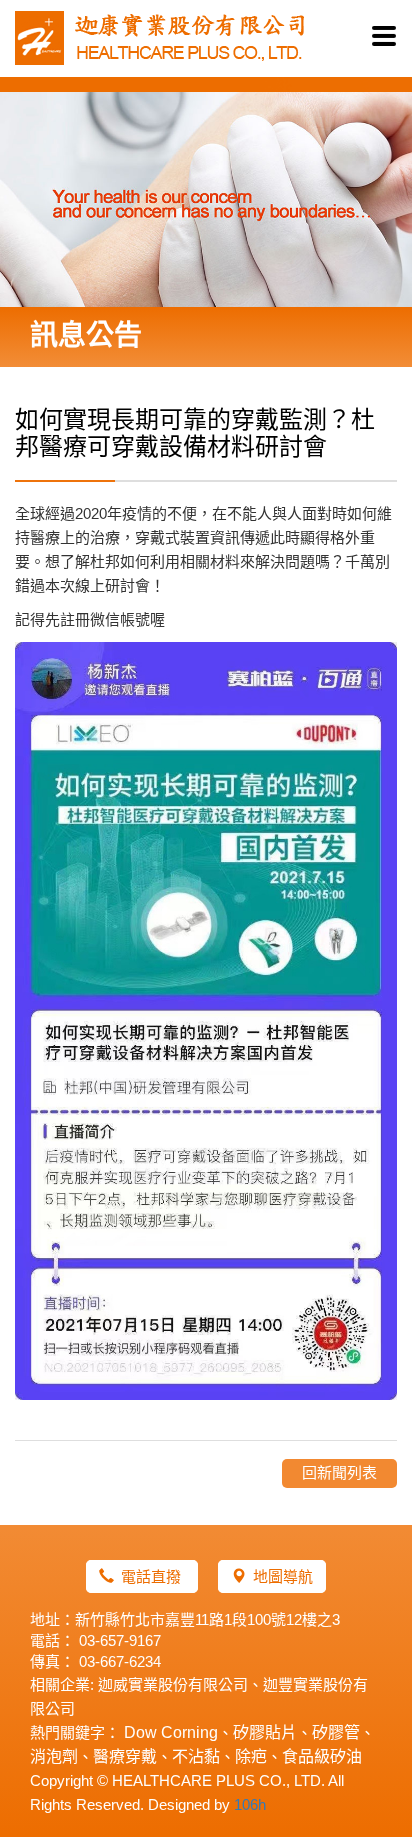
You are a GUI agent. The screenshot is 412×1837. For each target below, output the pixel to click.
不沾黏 (196, 1756)
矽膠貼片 (265, 1732)
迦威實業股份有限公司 (173, 1684)
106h (250, 1804)
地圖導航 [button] (283, 1576)
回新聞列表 (339, 1472)
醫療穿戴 (125, 1756)
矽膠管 (336, 1732)
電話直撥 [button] (153, 1576)
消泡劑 (54, 1756)
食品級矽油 (322, 1756)
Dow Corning (171, 1732)
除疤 (251, 1756)
